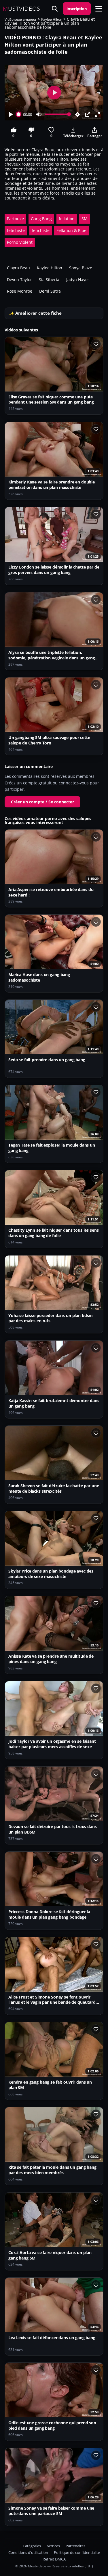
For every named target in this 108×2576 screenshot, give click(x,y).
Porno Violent (20, 242)
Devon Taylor (19, 280)
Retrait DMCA (54, 2559)
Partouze (15, 219)
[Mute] (39, 114)
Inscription (77, 9)
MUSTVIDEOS (22, 9)
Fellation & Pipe (71, 230)
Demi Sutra (50, 291)
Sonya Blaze (81, 268)
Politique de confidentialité (77, 2553)
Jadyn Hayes (78, 280)
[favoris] (96, 344)
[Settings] (77, 114)
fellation (67, 219)
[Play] (11, 114)
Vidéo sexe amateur (21, 19)
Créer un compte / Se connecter (42, 802)
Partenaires (75, 2546)
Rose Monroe (20, 291)
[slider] (19, 114)
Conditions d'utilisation (28, 2553)
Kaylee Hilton (52, 19)
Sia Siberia (49, 280)
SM (85, 219)
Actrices (53, 2546)
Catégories (32, 2546)
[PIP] (88, 114)
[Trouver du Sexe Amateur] (55, 9)
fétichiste (16, 230)
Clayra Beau (18, 268)
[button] (99, 9)
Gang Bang (41, 219)
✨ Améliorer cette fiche (35, 313)
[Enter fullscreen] (97, 114)
